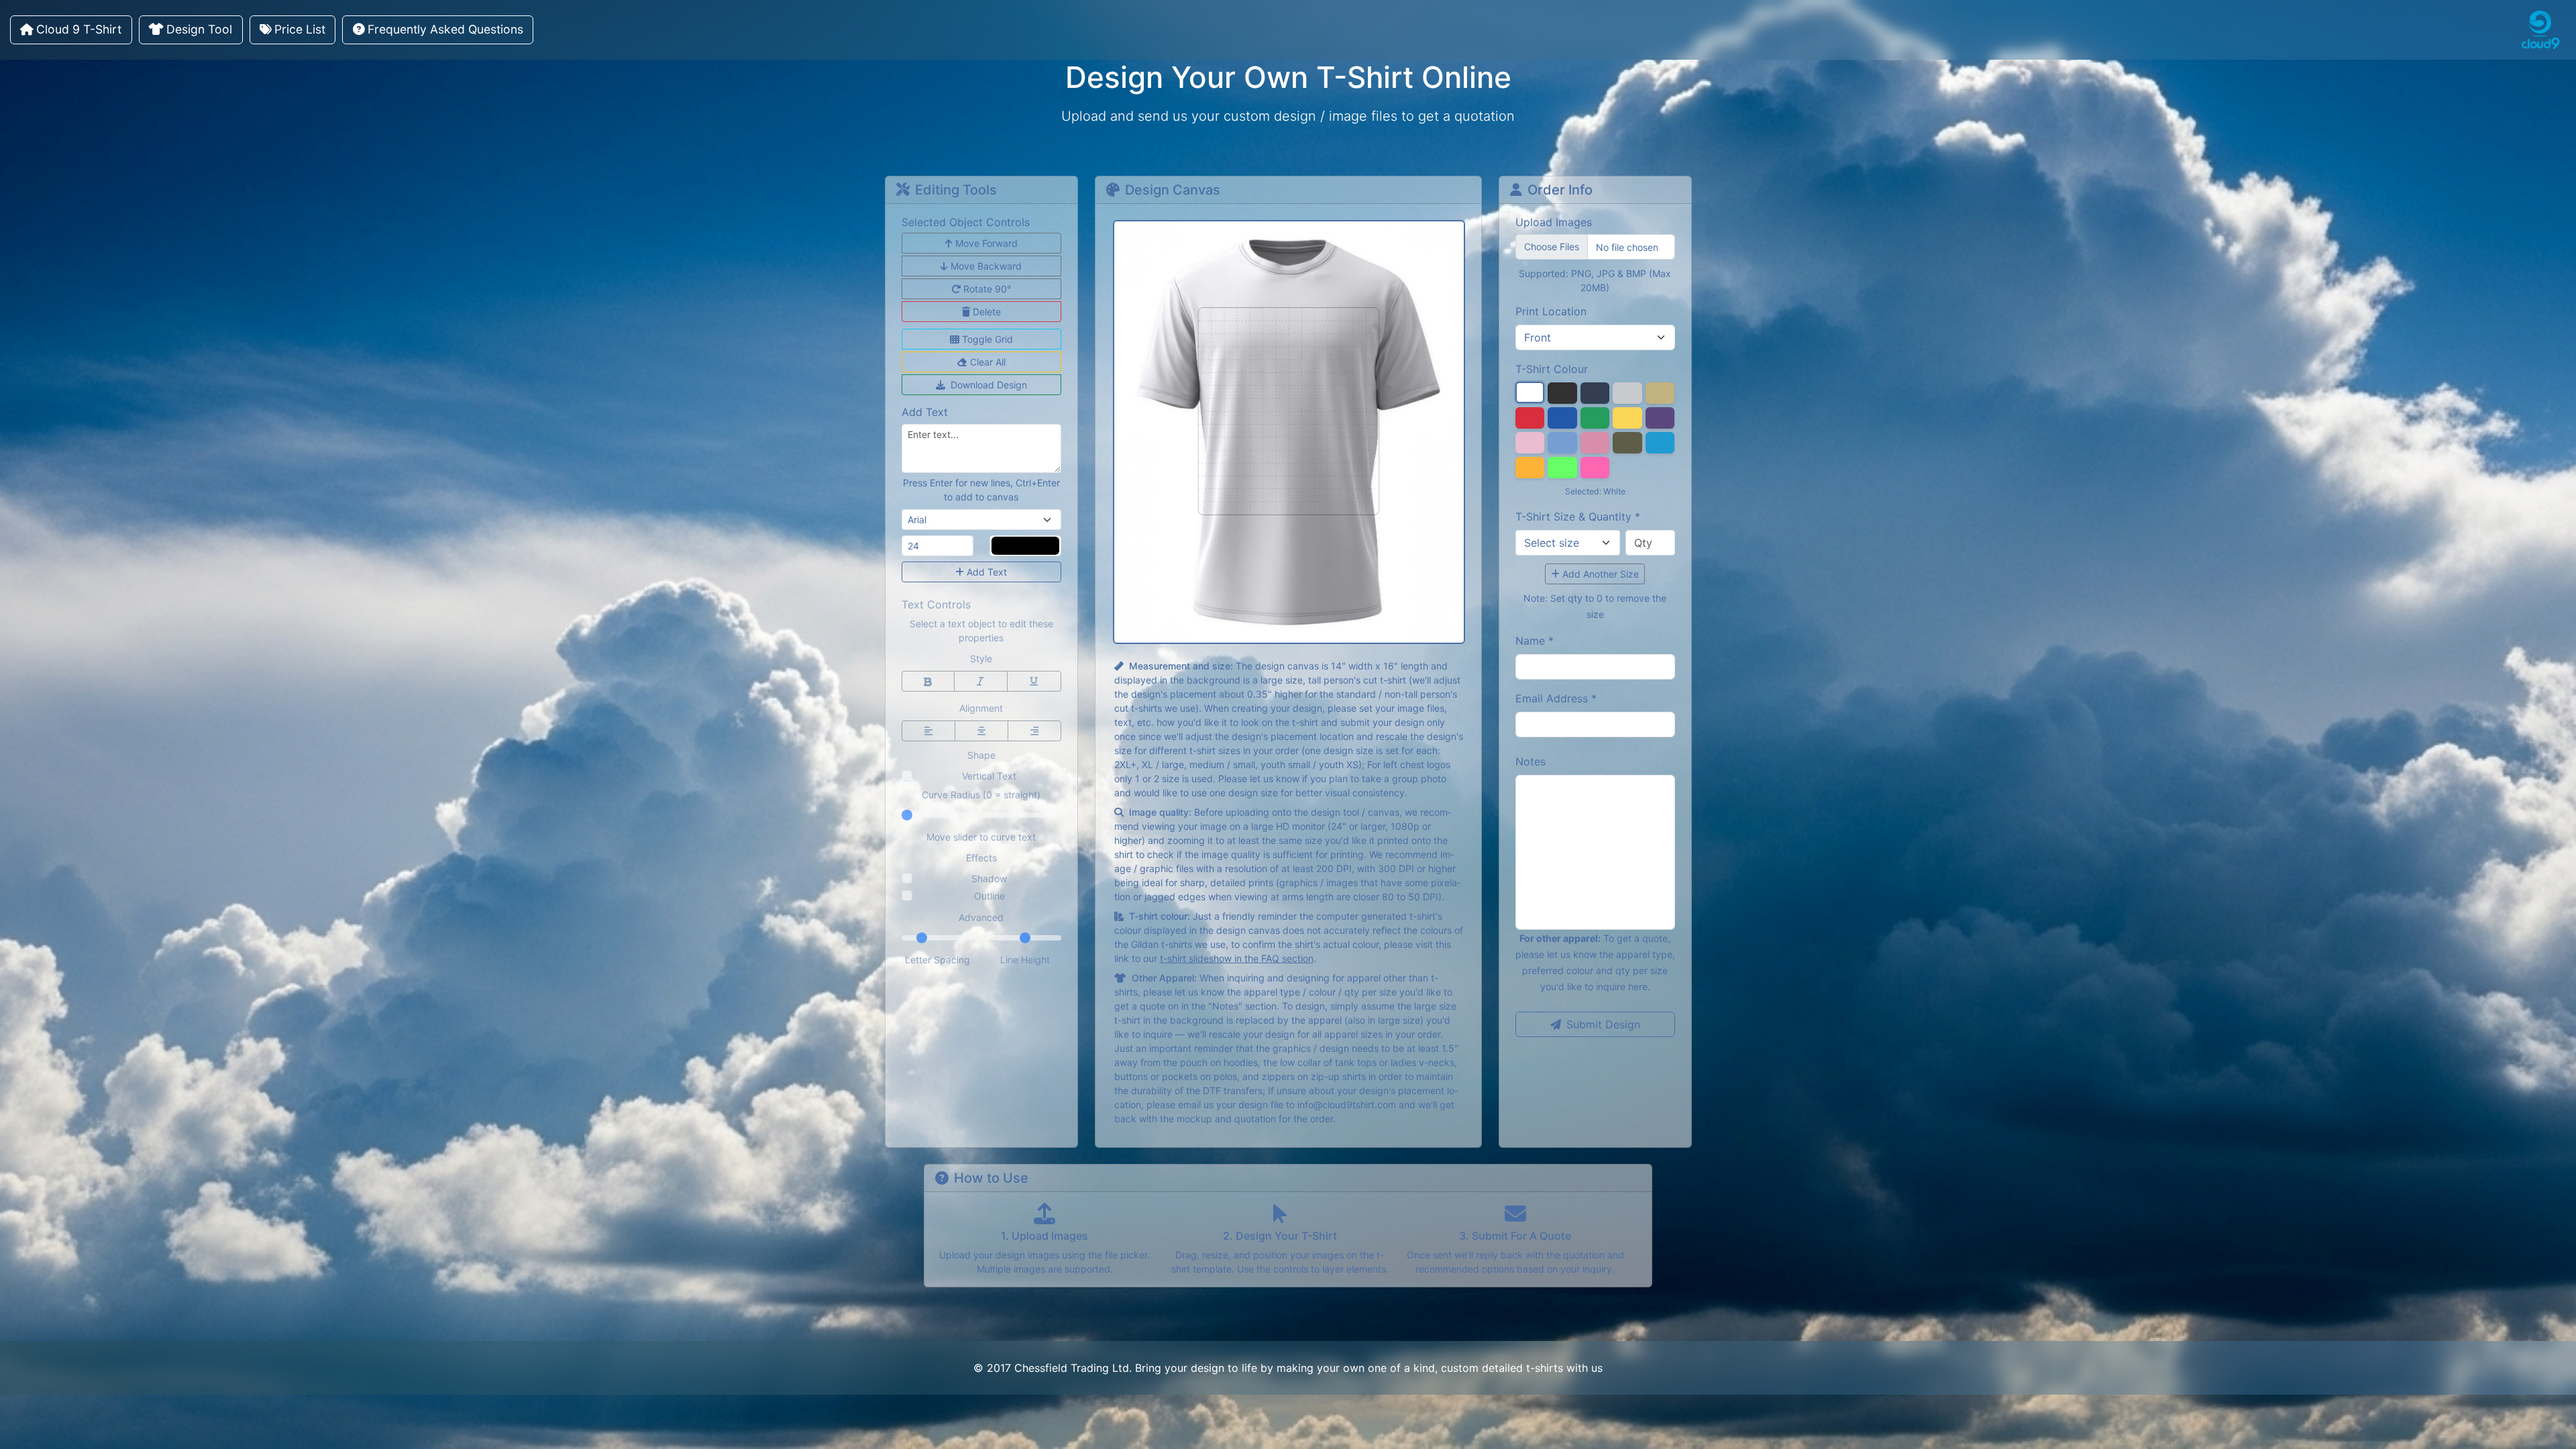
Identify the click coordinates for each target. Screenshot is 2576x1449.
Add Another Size (1601, 574)
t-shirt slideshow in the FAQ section (1237, 958)
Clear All (988, 362)
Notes (1531, 761)
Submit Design (1603, 1024)
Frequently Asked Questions (445, 29)
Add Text (987, 572)
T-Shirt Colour (1552, 369)
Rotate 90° (987, 289)
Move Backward (986, 266)
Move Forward (986, 243)
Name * (1535, 641)
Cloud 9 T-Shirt (79, 29)
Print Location (1551, 311)
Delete (987, 312)
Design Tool (199, 29)
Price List (300, 29)
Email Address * (1556, 698)
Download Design (989, 385)
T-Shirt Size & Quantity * (1578, 517)
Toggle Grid (987, 339)
